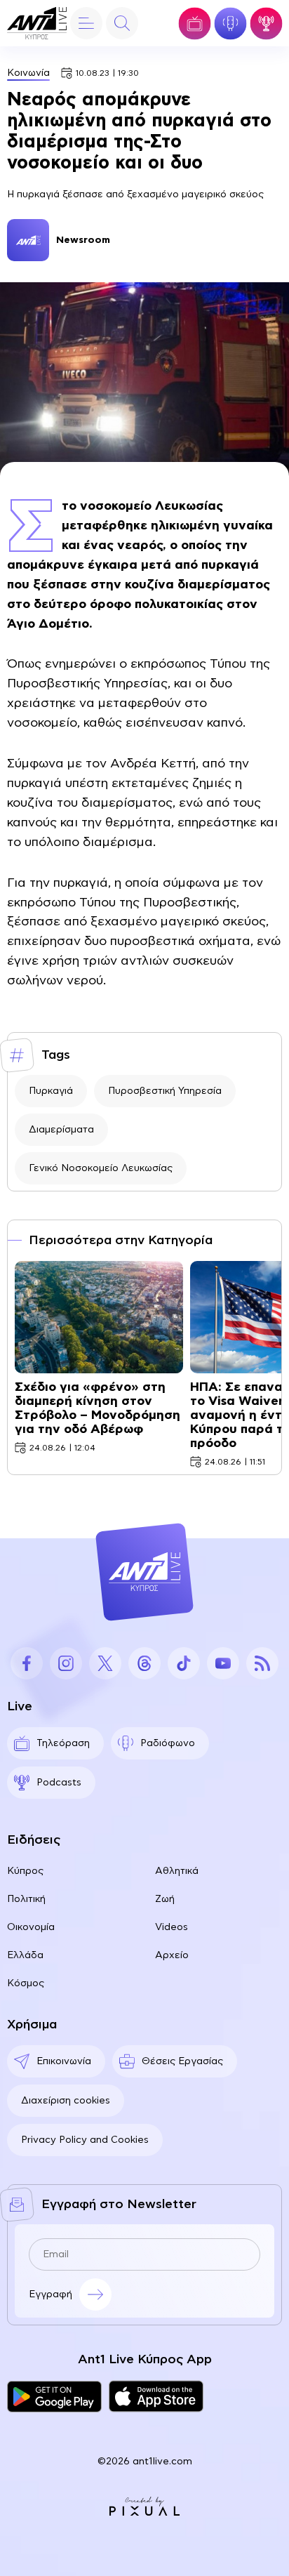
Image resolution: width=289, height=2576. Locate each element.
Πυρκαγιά (51, 1091)
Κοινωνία (28, 73)
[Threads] (144, 1663)
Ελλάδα (25, 1955)
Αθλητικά (177, 1871)
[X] (105, 1663)
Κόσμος (26, 1983)
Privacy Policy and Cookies (85, 2140)
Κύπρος (25, 1871)
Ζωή (165, 1899)
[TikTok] (184, 1663)
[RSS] (262, 1663)
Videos (172, 1927)
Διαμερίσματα (61, 1130)
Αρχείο (172, 1955)
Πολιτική (26, 1899)
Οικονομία (31, 1927)
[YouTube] (223, 1663)
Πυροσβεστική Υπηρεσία (165, 1091)
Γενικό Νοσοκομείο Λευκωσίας (101, 1168)
